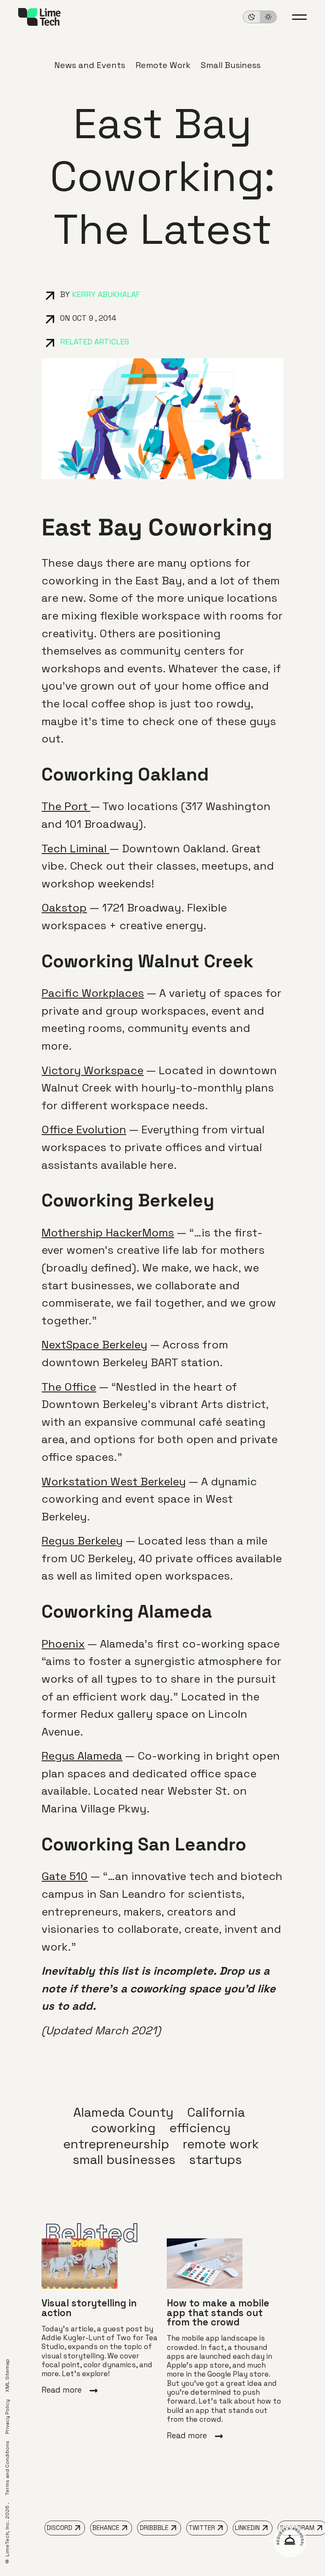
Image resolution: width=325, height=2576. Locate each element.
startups (216, 2160)
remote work (221, 2144)
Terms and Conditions (7, 2468)
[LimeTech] (39, 17)
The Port (66, 806)
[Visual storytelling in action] (100, 2317)
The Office (69, 1387)
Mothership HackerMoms (108, 1233)
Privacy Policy (7, 2417)
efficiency (200, 2128)
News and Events (90, 65)
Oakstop (64, 908)
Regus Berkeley (82, 1541)
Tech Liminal (75, 849)
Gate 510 (65, 1876)
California (216, 2112)
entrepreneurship (116, 2144)
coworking (123, 2128)
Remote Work (163, 65)
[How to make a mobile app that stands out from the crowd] (225, 2339)
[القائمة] (299, 17)
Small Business (231, 65)
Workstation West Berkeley (114, 1482)
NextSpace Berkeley (94, 1345)
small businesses (124, 2160)
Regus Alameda (82, 1756)
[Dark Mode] (260, 17)
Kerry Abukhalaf (106, 295)
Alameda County (123, 2112)
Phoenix (63, 1644)
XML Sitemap (7, 2375)
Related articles (95, 342)
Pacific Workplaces (93, 993)
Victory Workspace (92, 1070)
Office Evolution (84, 1130)
